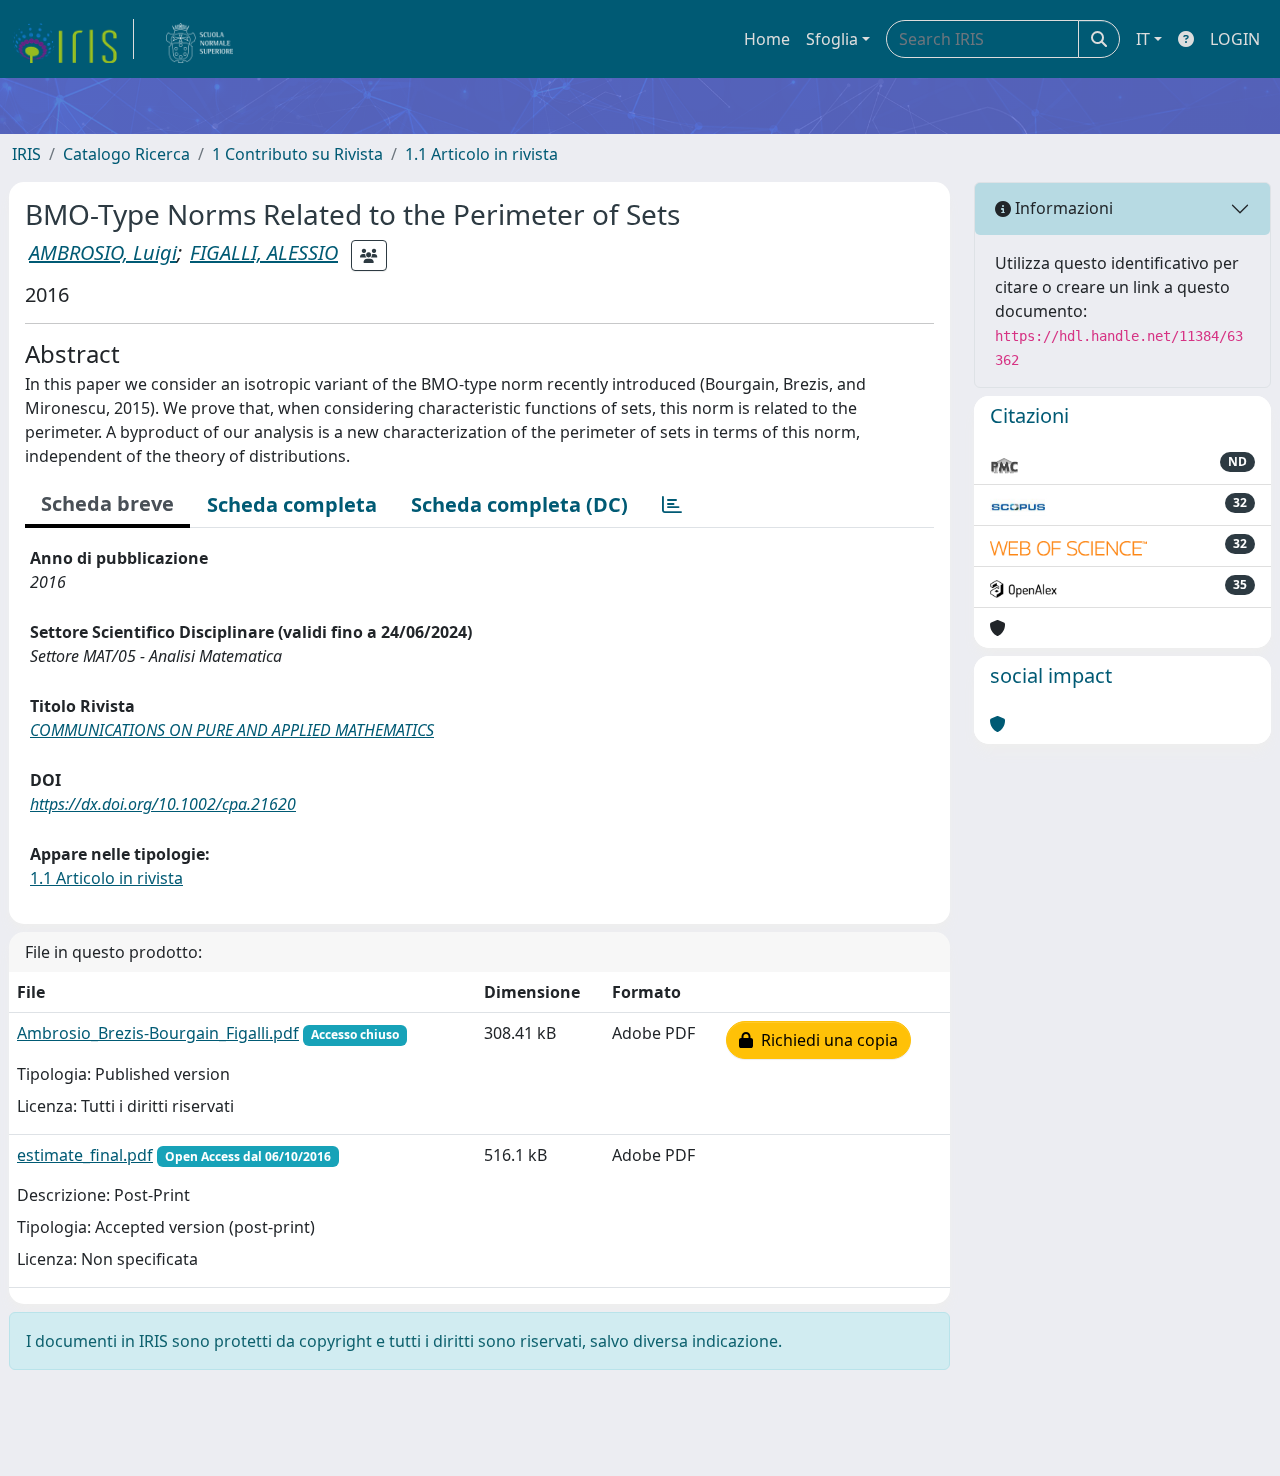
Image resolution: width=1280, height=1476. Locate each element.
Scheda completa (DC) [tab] (519, 504)
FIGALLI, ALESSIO (264, 252)
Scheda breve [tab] (107, 503)
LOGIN (1235, 39)
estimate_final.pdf (85, 1155)
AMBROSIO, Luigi (103, 252)
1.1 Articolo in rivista (481, 154)
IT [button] (1143, 39)
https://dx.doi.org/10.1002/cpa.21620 (163, 804)
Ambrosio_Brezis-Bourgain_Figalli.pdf (158, 1033)
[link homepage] (73, 39)
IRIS (26, 154)
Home (767, 39)
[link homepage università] (200, 39)
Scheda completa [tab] (292, 504)
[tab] (672, 505)
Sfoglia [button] (832, 39)
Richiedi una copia (825, 1040)
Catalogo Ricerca (126, 154)
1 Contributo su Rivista (297, 154)
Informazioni (1062, 208)
